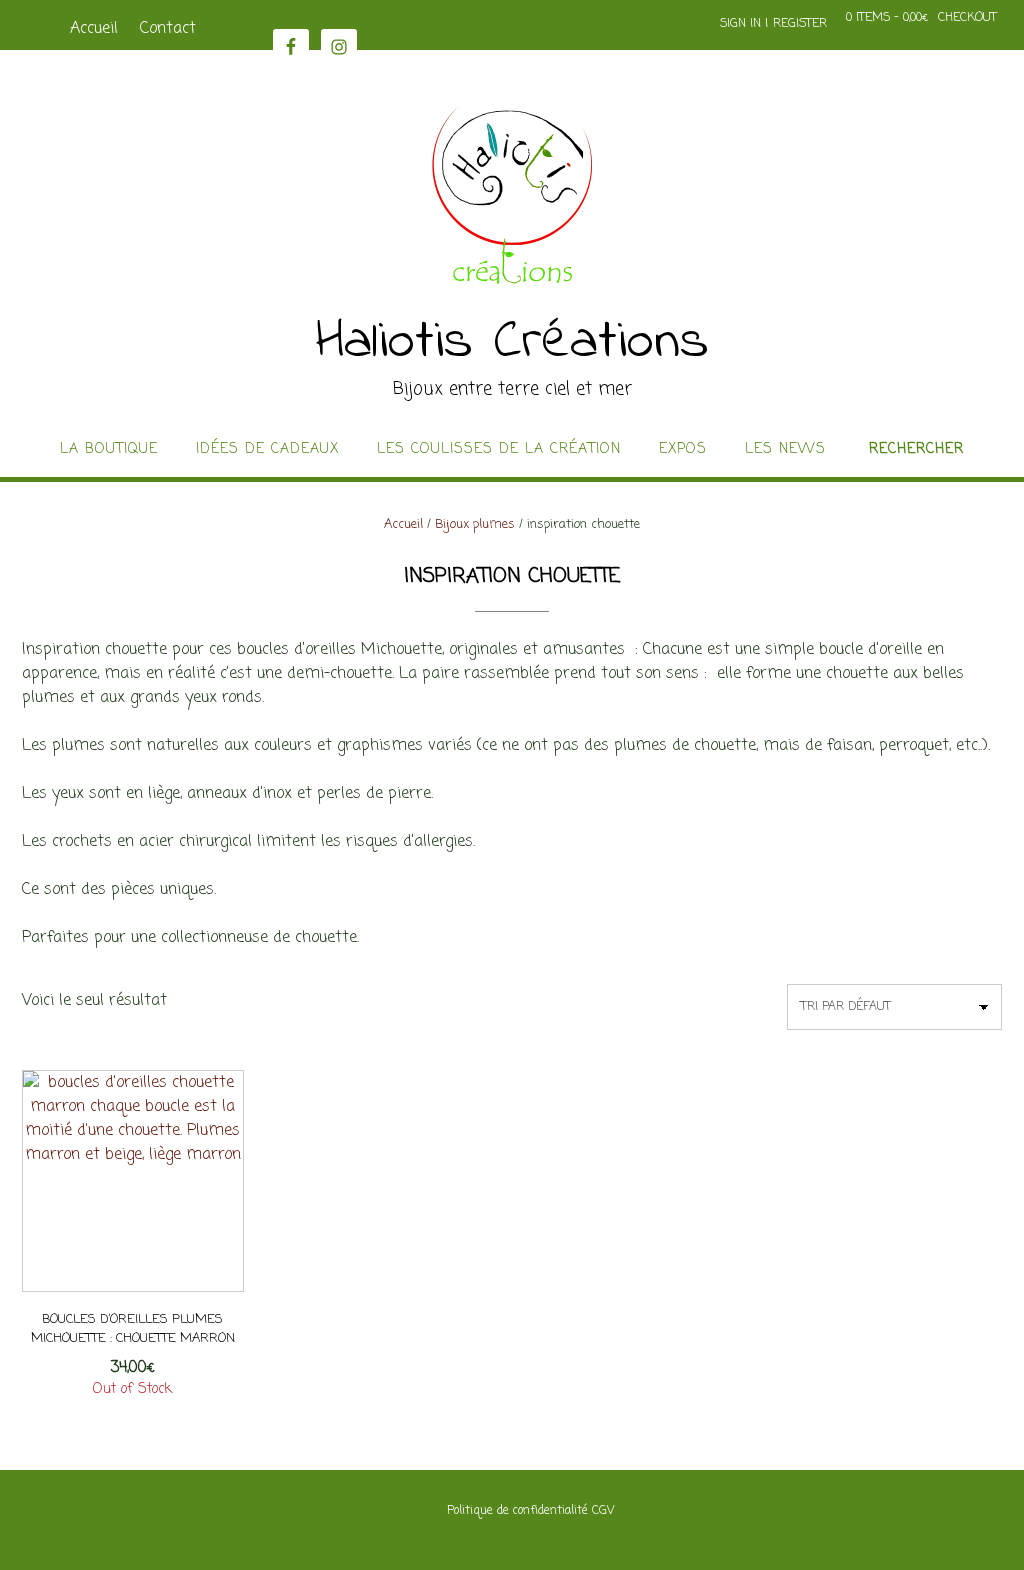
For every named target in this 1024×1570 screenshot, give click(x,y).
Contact (168, 29)
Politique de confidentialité (517, 1511)
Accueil (94, 29)
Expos (683, 450)
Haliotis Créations (512, 343)
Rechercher (916, 450)
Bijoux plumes (475, 524)
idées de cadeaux (267, 450)
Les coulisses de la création (499, 450)
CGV (603, 1511)
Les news (785, 450)
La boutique (109, 450)
